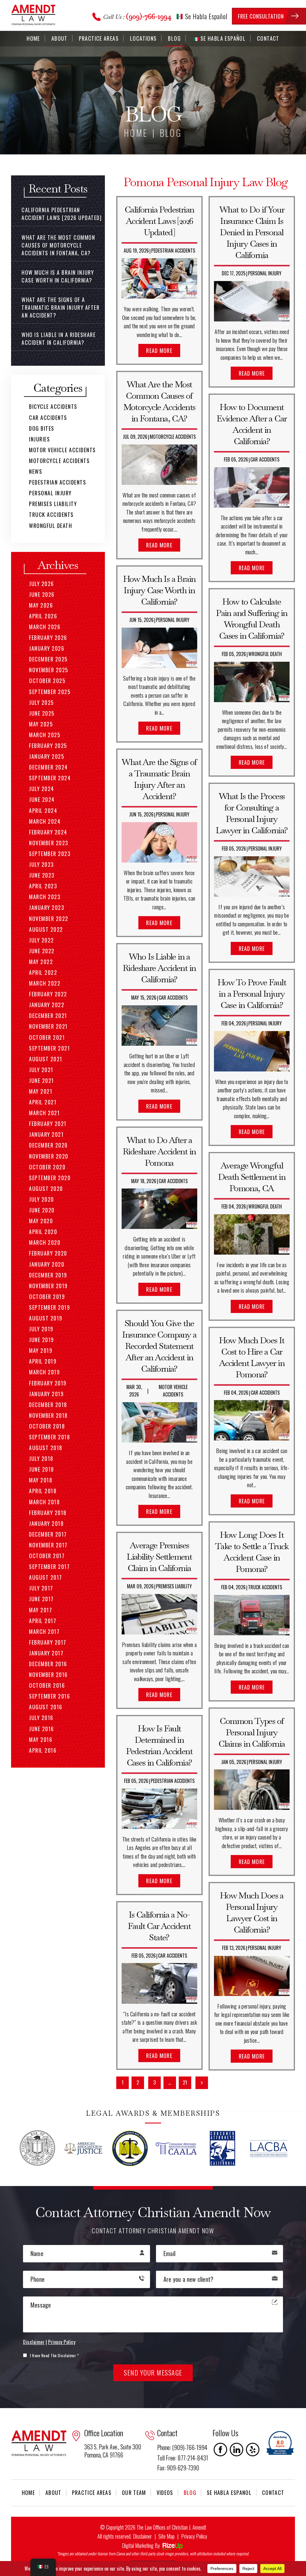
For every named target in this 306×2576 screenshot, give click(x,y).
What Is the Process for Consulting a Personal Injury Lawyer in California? (252, 813)
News (36, 471)
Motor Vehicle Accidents (173, 1391)
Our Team (134, 2492)
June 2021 (42, 1080)
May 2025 (41, 724)
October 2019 (47, 1297)
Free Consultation (261, 16)
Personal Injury (173, 620)
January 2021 (46, 1134)
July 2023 (42, 864)
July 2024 (42, 789)
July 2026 (42, 584)
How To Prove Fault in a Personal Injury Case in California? (252, 994)
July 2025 (42, 702)
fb (221, 2450)
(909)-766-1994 (149, 16)
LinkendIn (237, 2450)
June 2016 (42, 1729)
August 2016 (46, 1707)
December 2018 (48, 1405)
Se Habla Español (205, 16)
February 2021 (48, 1124)
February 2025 (48, 746)
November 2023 (49, 843)
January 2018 (46, 1523)
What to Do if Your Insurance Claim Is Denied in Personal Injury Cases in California (252, 232)
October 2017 (47, 1556)
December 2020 (48, 1145)
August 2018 (46, 1448)
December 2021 (48, 1015)
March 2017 (44, 1631)
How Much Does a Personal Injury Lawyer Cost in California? (252, 1912)
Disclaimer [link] (142, 2536)
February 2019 (48, 1383)
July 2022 (42, 940)
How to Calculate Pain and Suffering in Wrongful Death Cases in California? (252, 619)
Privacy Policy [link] (194, 2536)
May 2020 (41, 1221)
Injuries (39, 439)
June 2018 (42, 1469)
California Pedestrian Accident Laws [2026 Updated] (159, 221)
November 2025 (49, 670)
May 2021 (41, 1091)
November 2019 (48, 1286)
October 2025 (47, 681)
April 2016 (43, 1750)
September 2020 (50, 1178)
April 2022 (43, 972)
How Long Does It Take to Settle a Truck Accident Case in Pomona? (252, 1552)
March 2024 (45, 821)
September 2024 (50, 778)
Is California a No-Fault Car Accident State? (159, 1926)
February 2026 (48, 637)
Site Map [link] (166, 2536)
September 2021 (49, 1048)
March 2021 (44, 1113)
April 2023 (43, 886)
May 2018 (41, 1480)
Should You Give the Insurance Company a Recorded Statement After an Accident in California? (159, 1346)
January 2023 (47, 907)
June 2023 (42, 875)
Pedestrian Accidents (173, 251)
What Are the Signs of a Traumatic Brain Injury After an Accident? (159, 779)
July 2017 (41, 1588)
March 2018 (44, 1502)
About (59, 38)
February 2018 (48, 1513)
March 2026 (45, 627)
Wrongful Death (265, 654)
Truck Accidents (265, 1587)
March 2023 (45, 897)
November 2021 (48, 1026)
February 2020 (48, 1253)
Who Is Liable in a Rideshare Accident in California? (159, 968)
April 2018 (43, 1491)
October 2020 (47, 1167)
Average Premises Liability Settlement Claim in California (159, 1557)
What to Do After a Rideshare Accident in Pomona (159, 1151)
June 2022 (42, 951)
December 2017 (48, 1534)
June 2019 (42, 1340)
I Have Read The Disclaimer (54, 2355)
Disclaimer (34, 2342)
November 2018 (48, 1415)
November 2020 (49, 1156)
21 (185, 2082)
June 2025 (42, 713)
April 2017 (43, 1621)
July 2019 (41, 1329)
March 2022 (45, 983)
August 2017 (46, 1577)
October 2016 (47, 1685)
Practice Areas (99, 38)
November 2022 (49, 919)
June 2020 (42, 1210)
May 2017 (40, 1610)
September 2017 (49, 1566)
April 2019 (43, 1361)
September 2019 (49, 1307)
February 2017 (48, 1642)
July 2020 (42, 1199)
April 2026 (43, 616)
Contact (268, 38)
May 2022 (41, 962)
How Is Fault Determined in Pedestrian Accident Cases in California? (159, 1745)
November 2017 (48, 1545)
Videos (165, 2492)
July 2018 (41, 1458)
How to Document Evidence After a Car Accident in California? (252, 424)
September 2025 (50, 692)
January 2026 (47, 648)
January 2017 (46, 1653)
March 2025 (45, 735)
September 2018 (49, 1437)
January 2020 (47, 1264)
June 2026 (42, 594)
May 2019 (41, 1350)
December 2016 (48, 1664)
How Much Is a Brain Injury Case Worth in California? (159, 590)
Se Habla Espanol (229, 2492)
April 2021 (43, 1102)
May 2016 (41, 1739)
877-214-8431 (193, 2458)
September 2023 (50, 854)
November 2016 (48, 1675)
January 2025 (47, 756)
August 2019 (46, 1318)
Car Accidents (173, 998)
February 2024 (48, 832)
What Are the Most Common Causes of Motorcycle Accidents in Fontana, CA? (159, 401)
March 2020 (45, 1242)
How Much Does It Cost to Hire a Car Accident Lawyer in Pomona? (252, 1357)
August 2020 (46, 1188)
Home (33, 38)
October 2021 (47, 1037)
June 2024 (42, 799)
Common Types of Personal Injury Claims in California (252, 1732)
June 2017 (41, 1599)
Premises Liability (174, 1586)
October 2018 (47, 1426)
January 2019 (46, 1394)
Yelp (253, 2450)
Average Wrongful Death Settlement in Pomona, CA (252, 1177)
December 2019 (48, 1275)
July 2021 (41, 1070)
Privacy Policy (62, 2342)
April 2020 (43, 1232)
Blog (174, 38)
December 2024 (48, 767)
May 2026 (41, 605)
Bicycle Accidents (53, 406)
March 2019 (44, 1372)
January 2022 (47, 1005)
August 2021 (46, 1059)
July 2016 (41, 1718)
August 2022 (46, 929)
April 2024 (43, 810)
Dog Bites (42, 428)
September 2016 (49, 1696)
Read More (159, 350)
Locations (143, 38)
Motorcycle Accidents (173, 437)
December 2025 (48, 659)
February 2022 (48, 994)
